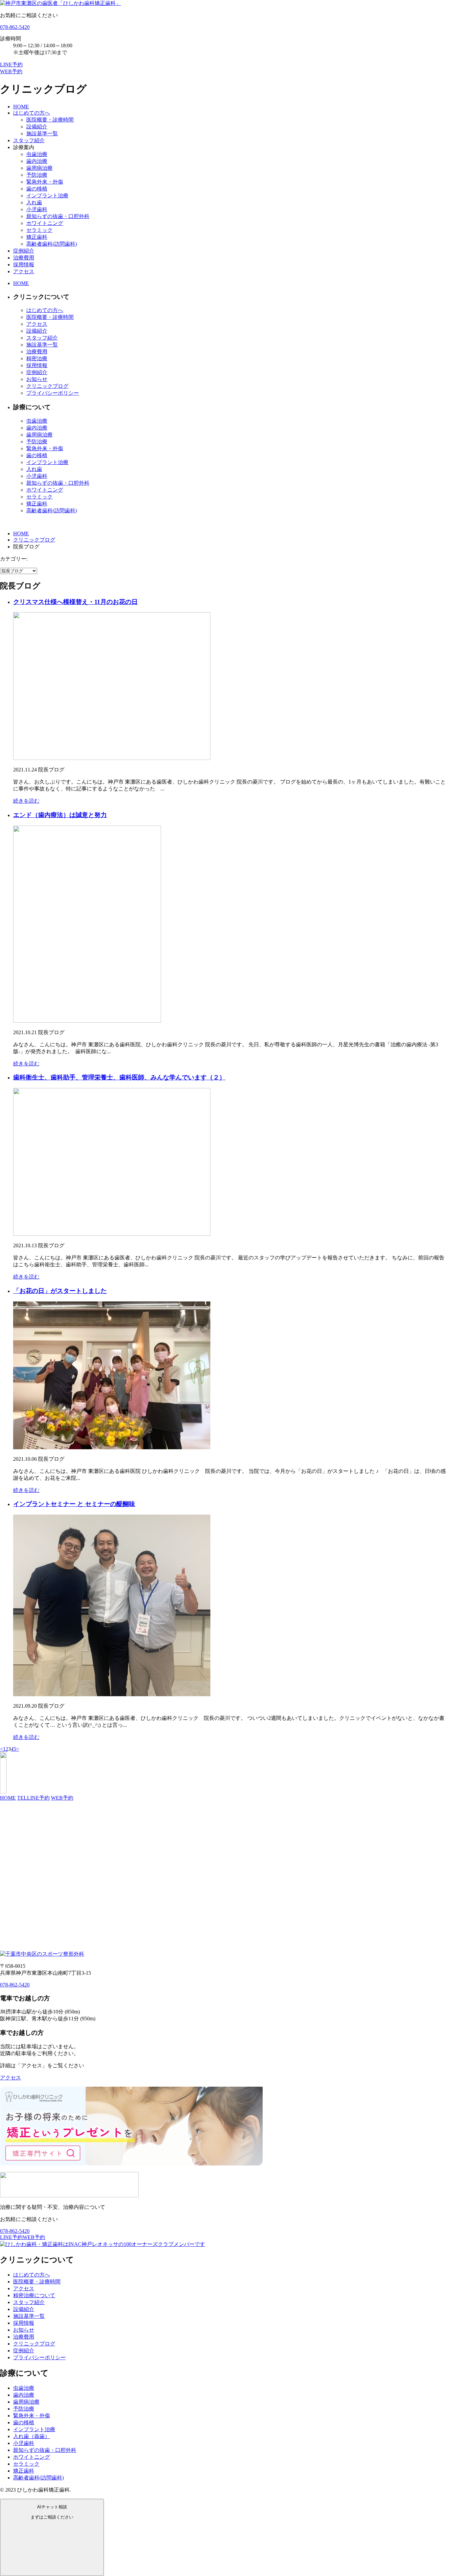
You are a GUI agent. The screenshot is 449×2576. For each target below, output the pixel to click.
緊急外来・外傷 (45, 182)
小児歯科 (37, 209)
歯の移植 (37, 189)
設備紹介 (37, 127)
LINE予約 (38, 1798)
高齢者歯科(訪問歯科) (52, 244)
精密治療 (37, 358)
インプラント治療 (47, 196)
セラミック (39, 230)
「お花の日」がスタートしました (60, 1291)
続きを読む (26, 801)
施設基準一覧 (42, 133)
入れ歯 (34, 202)
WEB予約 (62, 1798)
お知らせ (37, 379)
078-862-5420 (15, 27)
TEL (22, 1798)
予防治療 (37, 175)
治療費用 (24, 258)
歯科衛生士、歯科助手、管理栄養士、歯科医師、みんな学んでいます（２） (119, 1077)
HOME (21, 107)
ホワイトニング (45, 223)
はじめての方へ (32, 113)
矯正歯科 (37, 237)
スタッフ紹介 (29, 140)
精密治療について (34, 2295)
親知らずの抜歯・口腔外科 (58, 216)
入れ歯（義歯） (32, 2436)
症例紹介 (24, 251)
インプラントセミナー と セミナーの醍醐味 (74, 1504)
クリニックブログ (47, 386)
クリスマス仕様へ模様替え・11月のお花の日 (75, 602)
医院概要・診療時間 (50, 120)
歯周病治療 (39, 168)
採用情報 (24, 265)
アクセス (24, 271)
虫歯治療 (37, 154)
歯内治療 (37, 161)
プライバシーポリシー (53, 393)
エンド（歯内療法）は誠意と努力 (60, 815)
